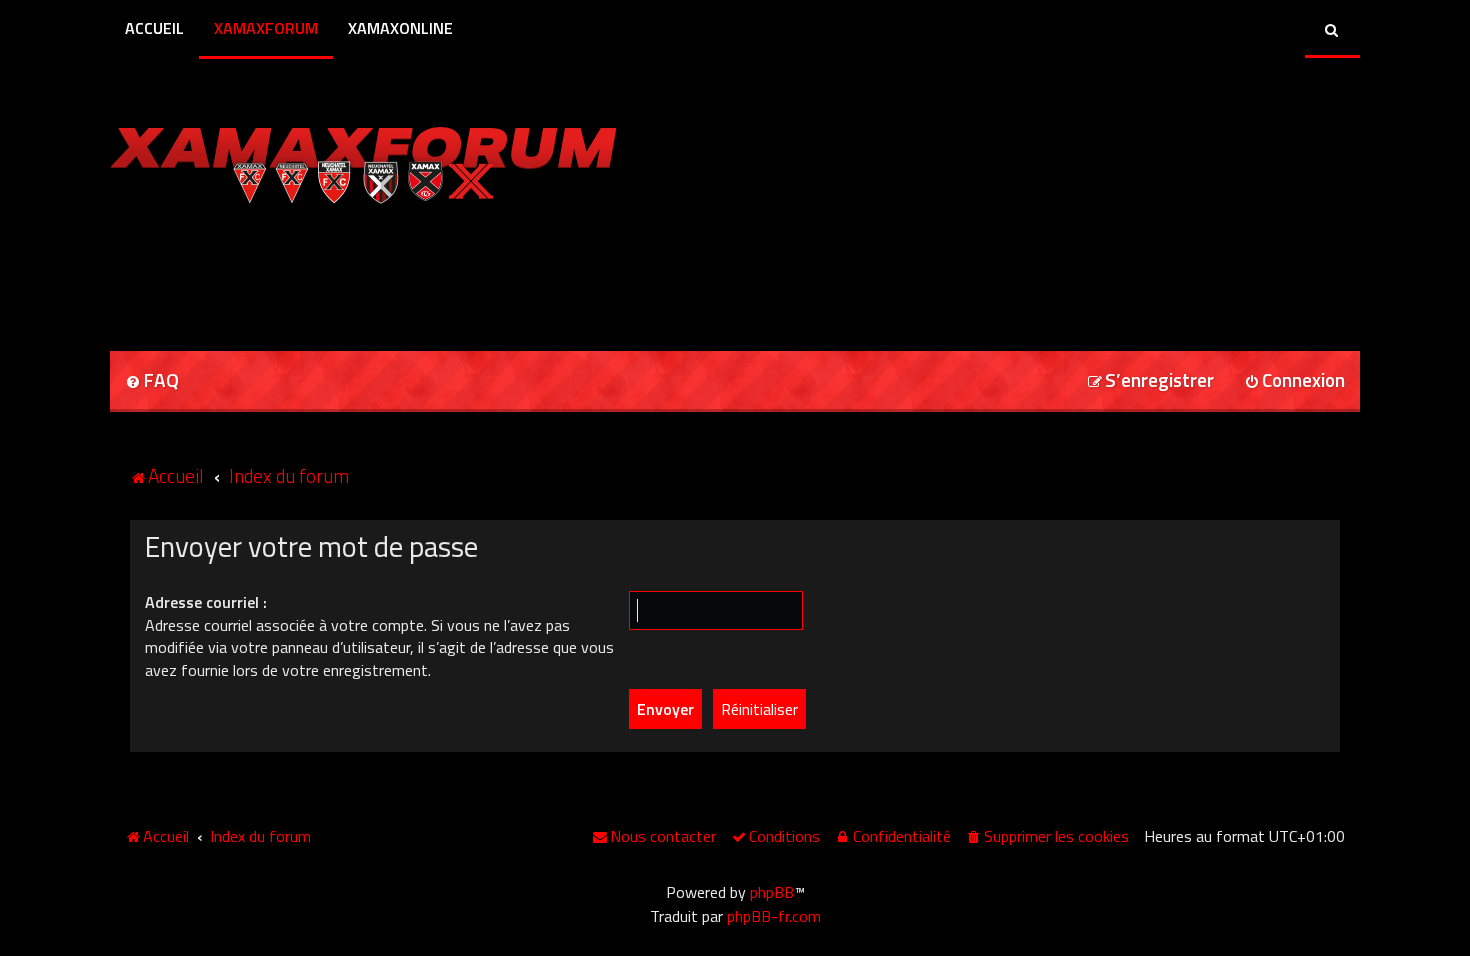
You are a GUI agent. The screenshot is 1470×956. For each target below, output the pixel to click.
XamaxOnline (400, 28)
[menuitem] (152, 381)
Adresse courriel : (206, 602)
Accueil (154, 28)
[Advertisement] (344, 271)
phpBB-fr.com (774, 916)
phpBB (772, 892)
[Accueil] (363, 160)
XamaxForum (266, 28)
